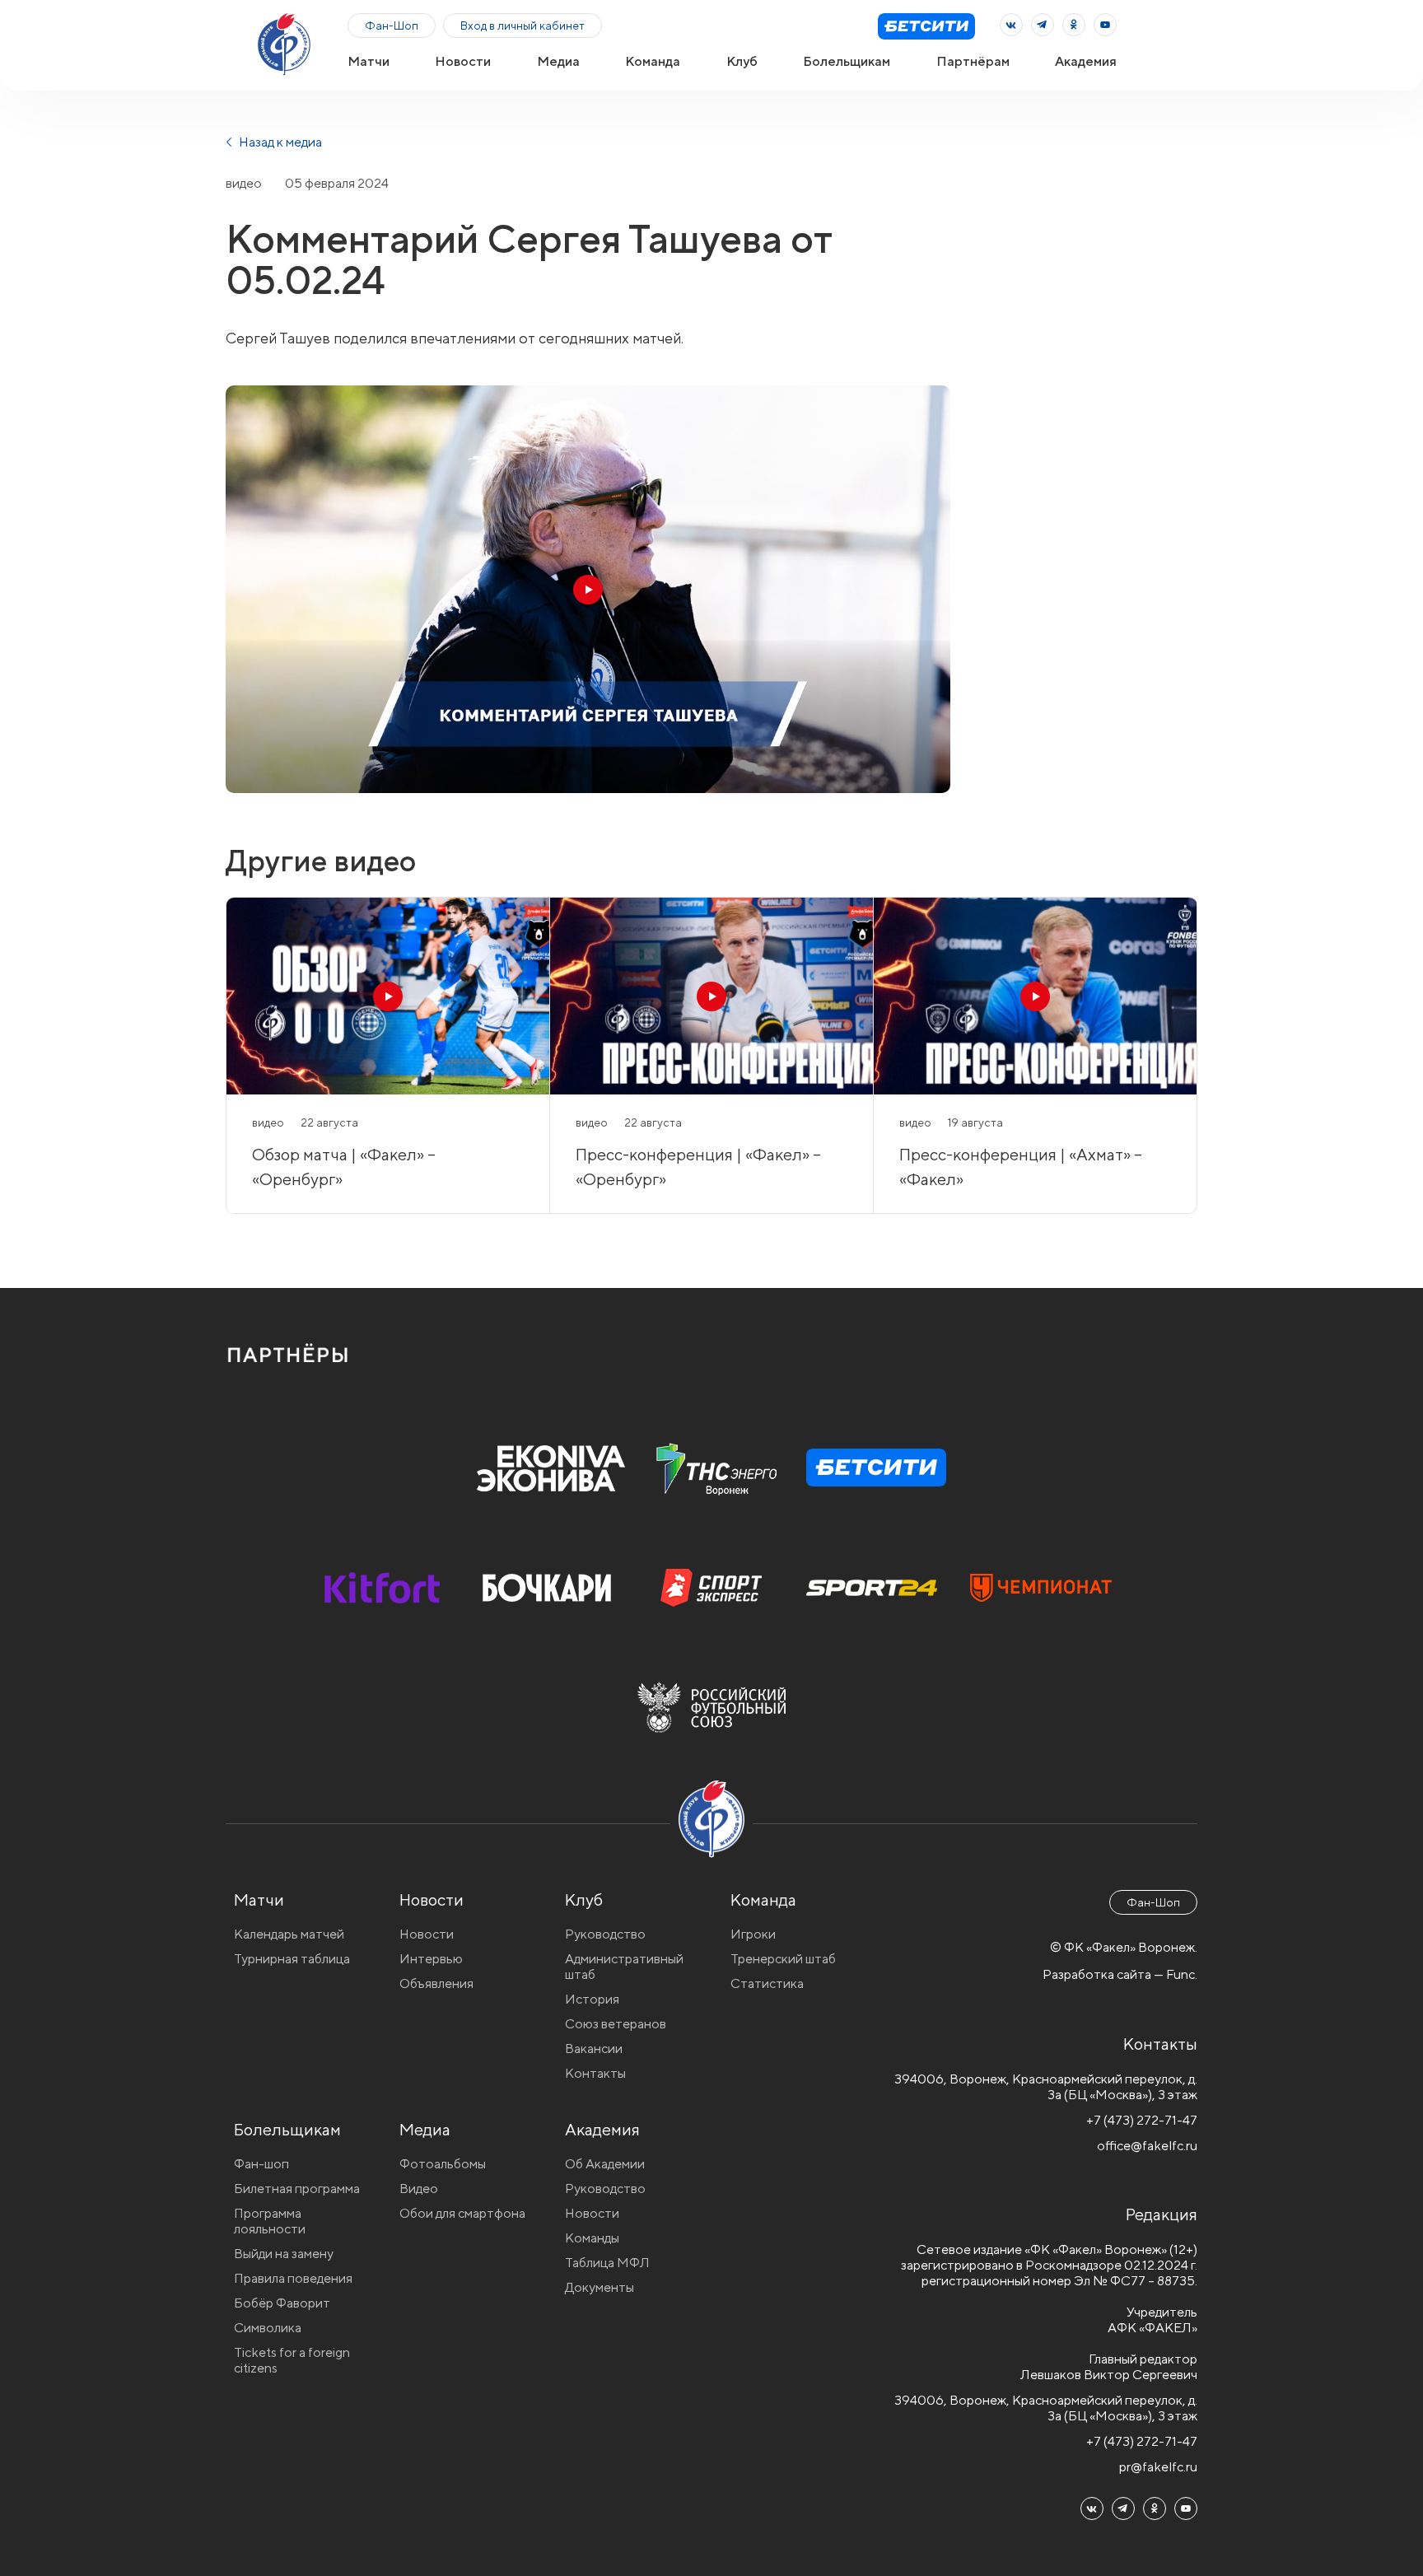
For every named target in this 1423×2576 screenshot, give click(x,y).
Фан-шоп (261, 2164)
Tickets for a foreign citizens (292, 2360)
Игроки (753, 1934)
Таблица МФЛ (607, 2263)
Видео (419, 2189)
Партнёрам (973, 61)
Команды (592, 2238)
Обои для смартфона (462, 2213)
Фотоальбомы (443, 2164)
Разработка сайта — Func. (1120, 1974)
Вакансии (594, 2049)
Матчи (369, 61)
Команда (653, 61)
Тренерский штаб (783, 1959)
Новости (463, 61)
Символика (268, 2328)
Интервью (431, 1959)
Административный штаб (624, 1967)
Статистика (767, 1983)
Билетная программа (297, 2189)
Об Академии (605, 2164)
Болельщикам (847, 61)
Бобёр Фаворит (282, 2303)
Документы (600, 2287)
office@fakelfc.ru (1147, 2146)
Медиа (558, 61)
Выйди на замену (284, 2254)
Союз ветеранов (616, 2024)
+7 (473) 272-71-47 (1142, 2120)
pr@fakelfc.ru (1158, 2467)
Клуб (742, 61)
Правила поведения (293, 2278)
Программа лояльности (270, 2221)
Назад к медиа (279, 142)
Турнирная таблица (292, 1959)
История (592, 1999)
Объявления (436, 1983)
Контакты (595, 2073)
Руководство (605, 1934)
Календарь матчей (289, 1934)
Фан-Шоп (392, 26)
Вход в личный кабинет (523, 26)
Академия (1086, 61)
